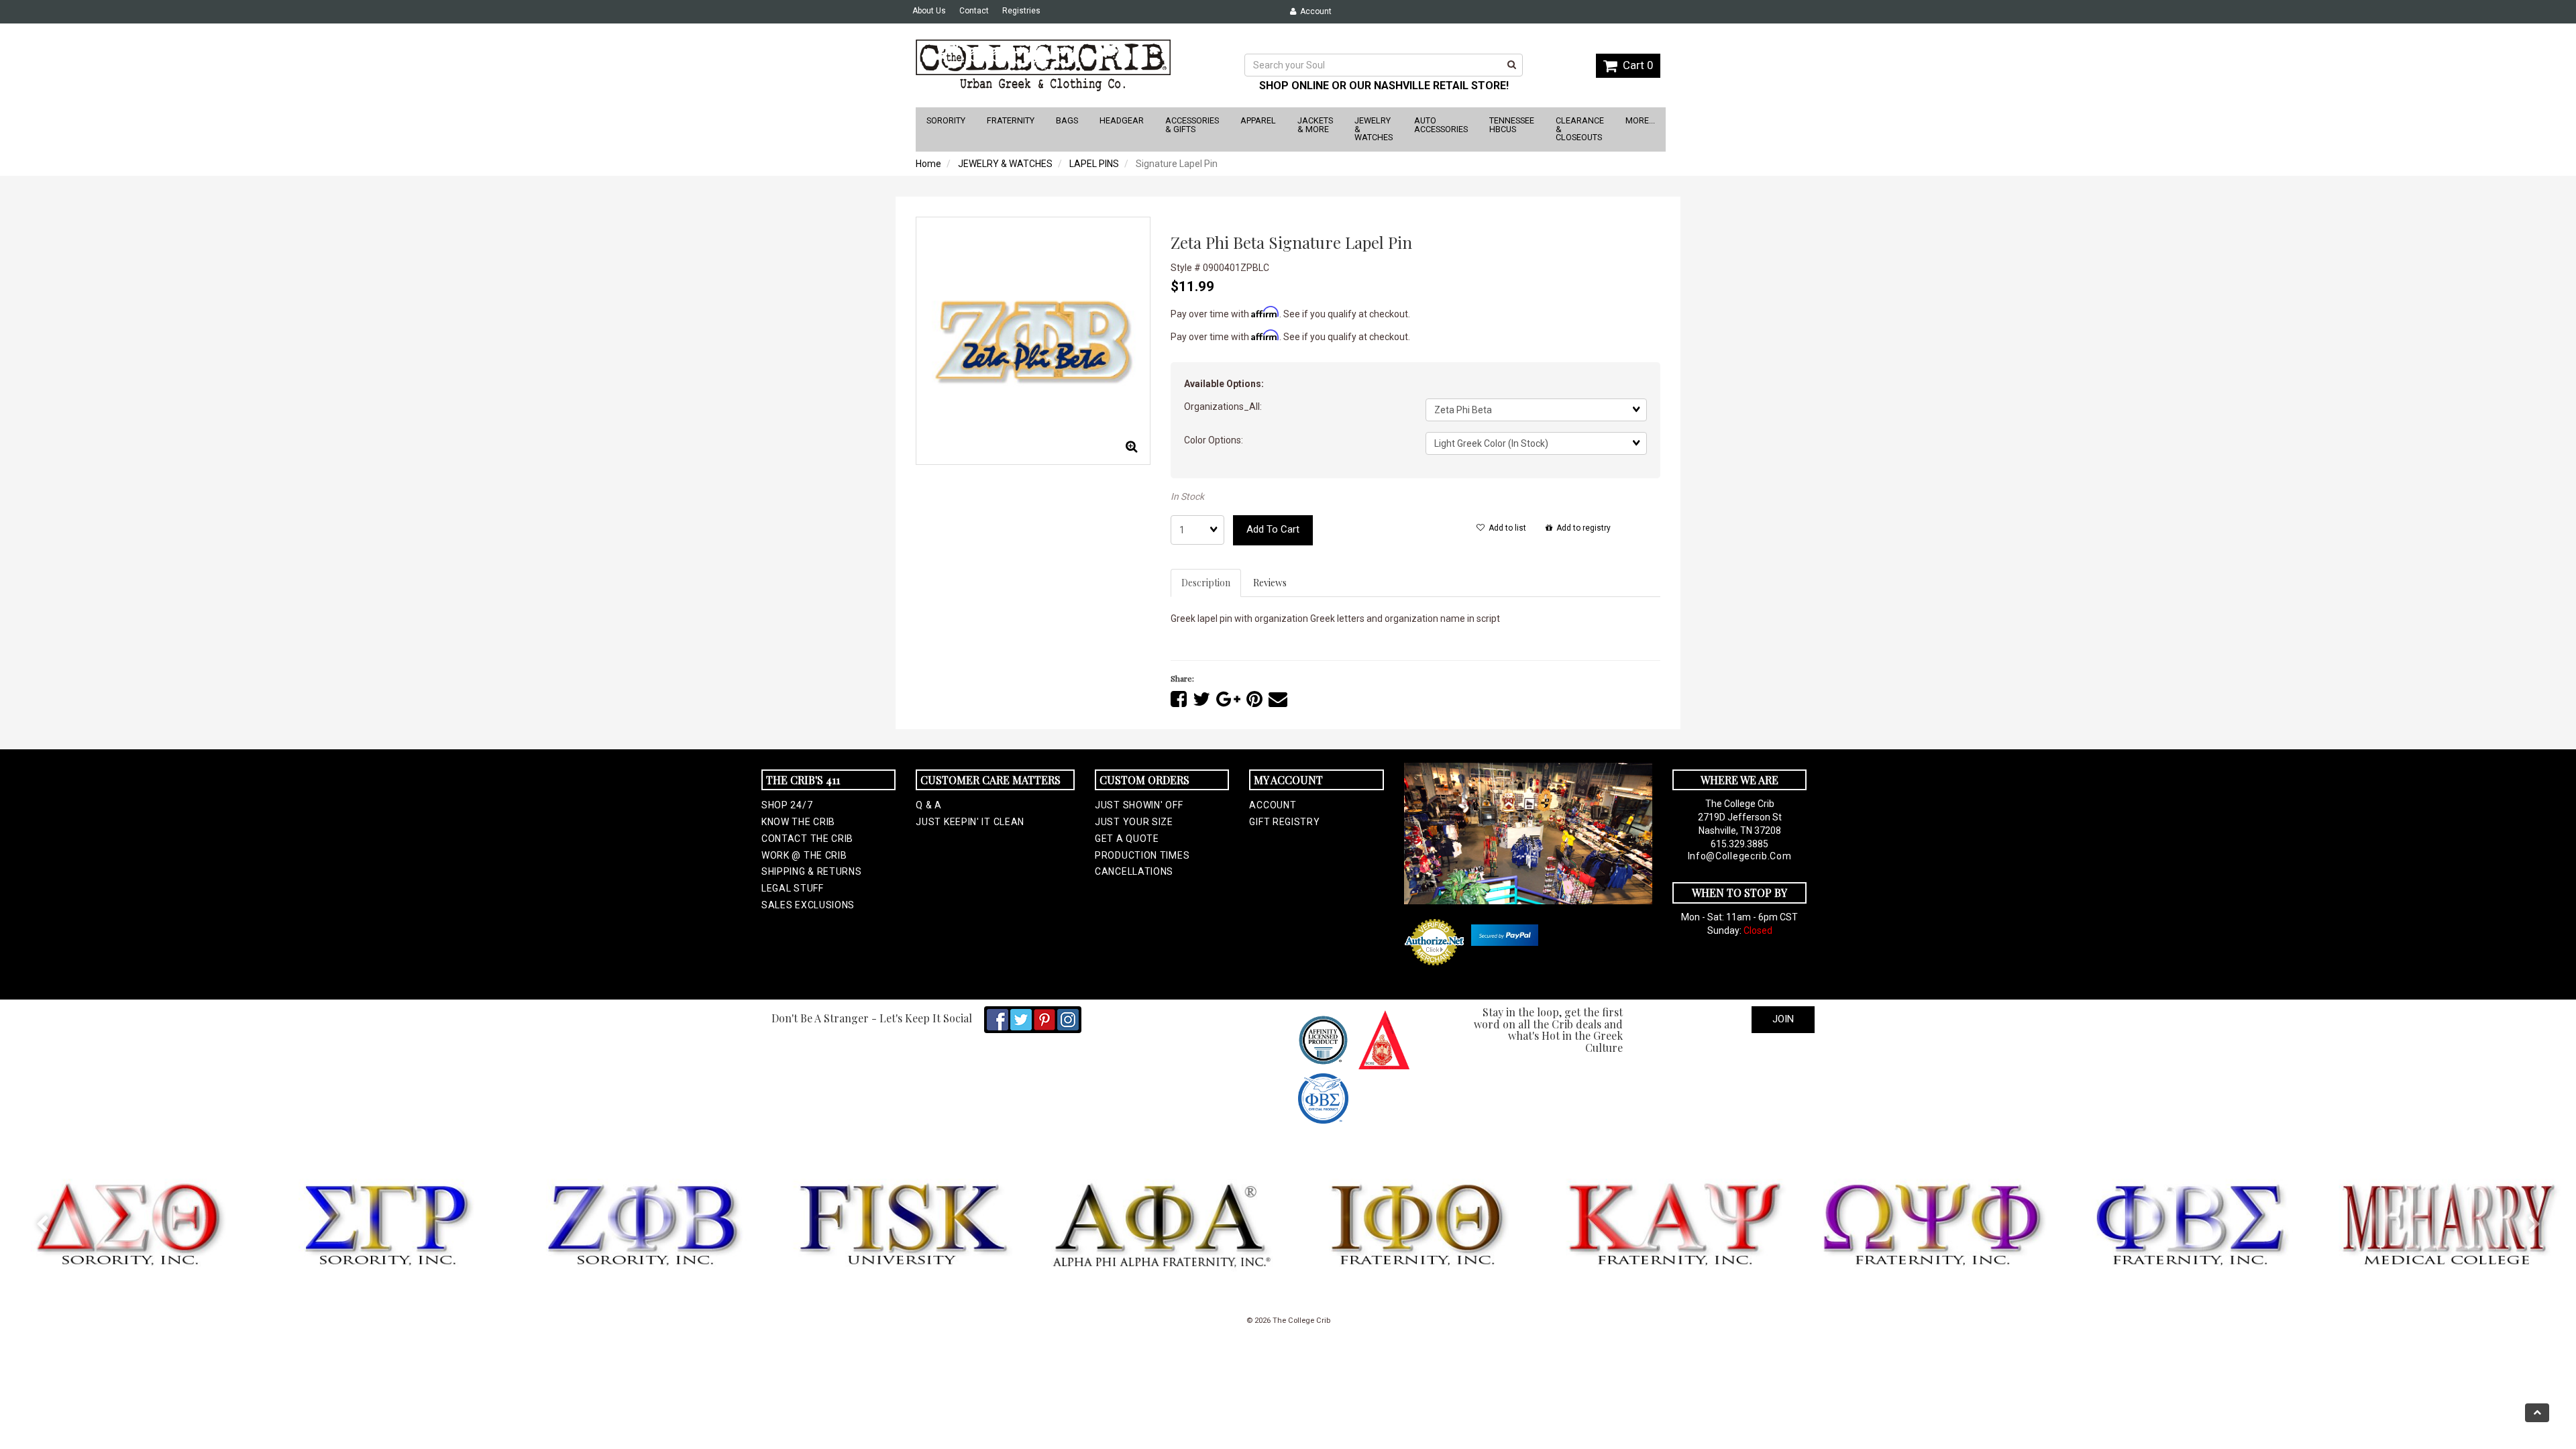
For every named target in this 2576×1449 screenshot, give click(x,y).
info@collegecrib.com (1740, 856)
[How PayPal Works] (1505, 935)
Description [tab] (1206, 583)
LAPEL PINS (1094, 164)
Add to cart (1273, 529)
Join (1783, 1019)
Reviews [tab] (1270, 583)
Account (1314, 11)
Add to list (1505, 528)
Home (928, 164)
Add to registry (1581, 528)
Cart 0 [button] (1635, 65)
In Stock (1187, 496)
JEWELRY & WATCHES (1005, 164)
